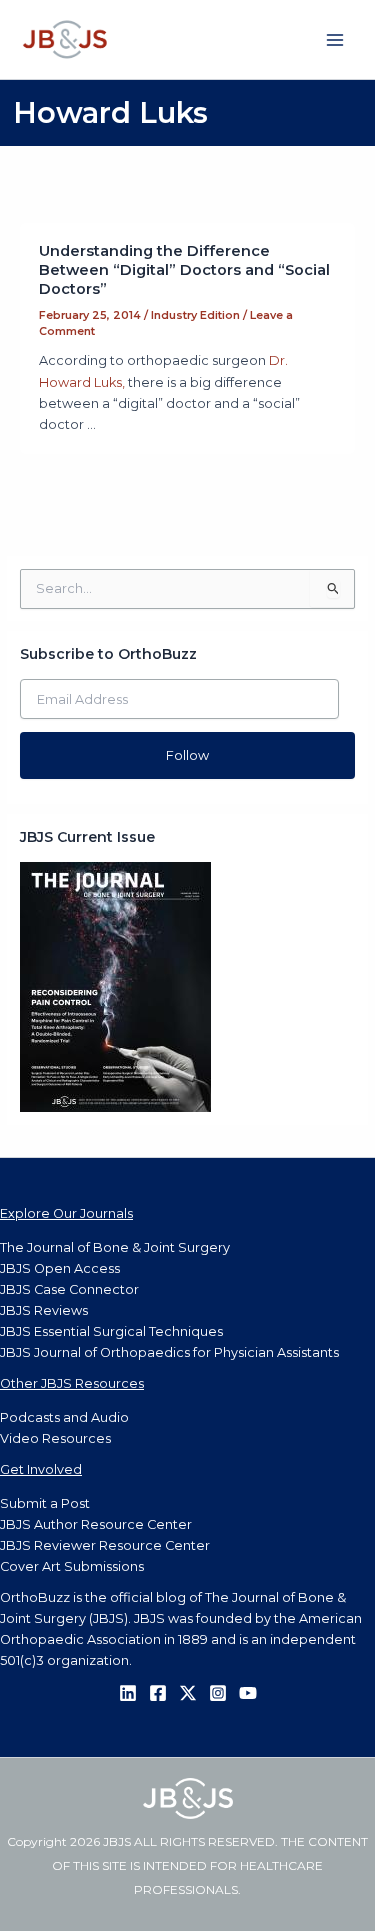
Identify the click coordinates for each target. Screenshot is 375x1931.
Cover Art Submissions (72, 1566)
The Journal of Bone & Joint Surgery (115, 1247)
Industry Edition (195, 315)
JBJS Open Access (60, 1268)
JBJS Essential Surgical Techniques (111, 1331)
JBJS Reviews (44, 1310)
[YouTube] (248, 1693)
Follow (187, 755)
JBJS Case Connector (69, 1289)
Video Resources (55, 1438)
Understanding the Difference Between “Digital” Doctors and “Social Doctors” (184, 270)
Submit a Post (45, 1503)
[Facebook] (158, 1693)
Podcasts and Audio (64, 1417)
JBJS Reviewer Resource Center (105, 1545)
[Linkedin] (128, 1693)
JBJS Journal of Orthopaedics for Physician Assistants (169, 1352)
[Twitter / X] (188, 1693)
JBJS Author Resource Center (96, 1524)
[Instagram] (218, 1693)
